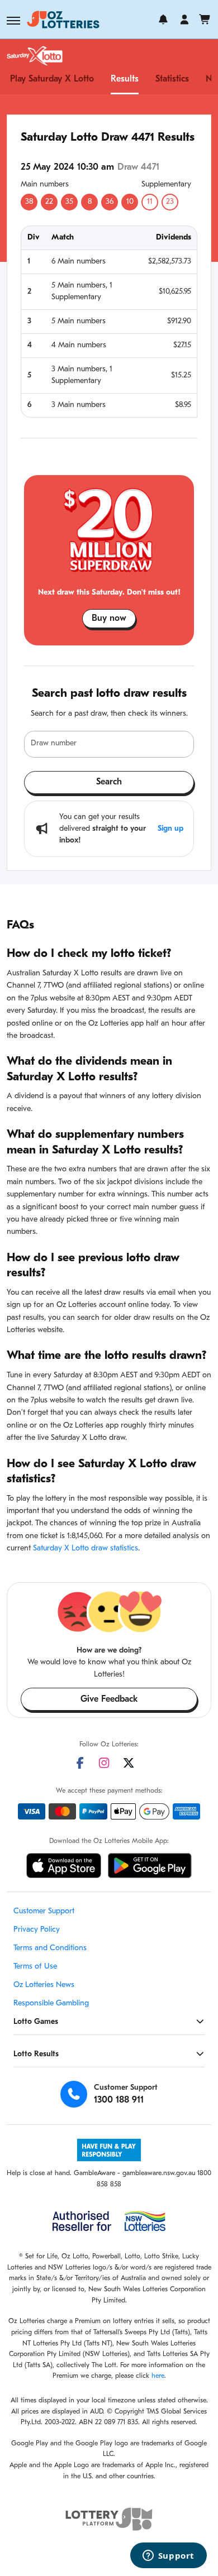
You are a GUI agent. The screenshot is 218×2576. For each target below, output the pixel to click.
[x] (129, 1763)
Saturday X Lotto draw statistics (86, 1548)
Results (125, 79)
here (158, 2376)
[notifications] (163, 20)
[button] (13, 21)
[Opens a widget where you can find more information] (168, 2556)
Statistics (172, 79)
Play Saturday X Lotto (52, 79)
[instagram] (104, 1763)
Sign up (170, 829)
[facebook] (80, 1763)
